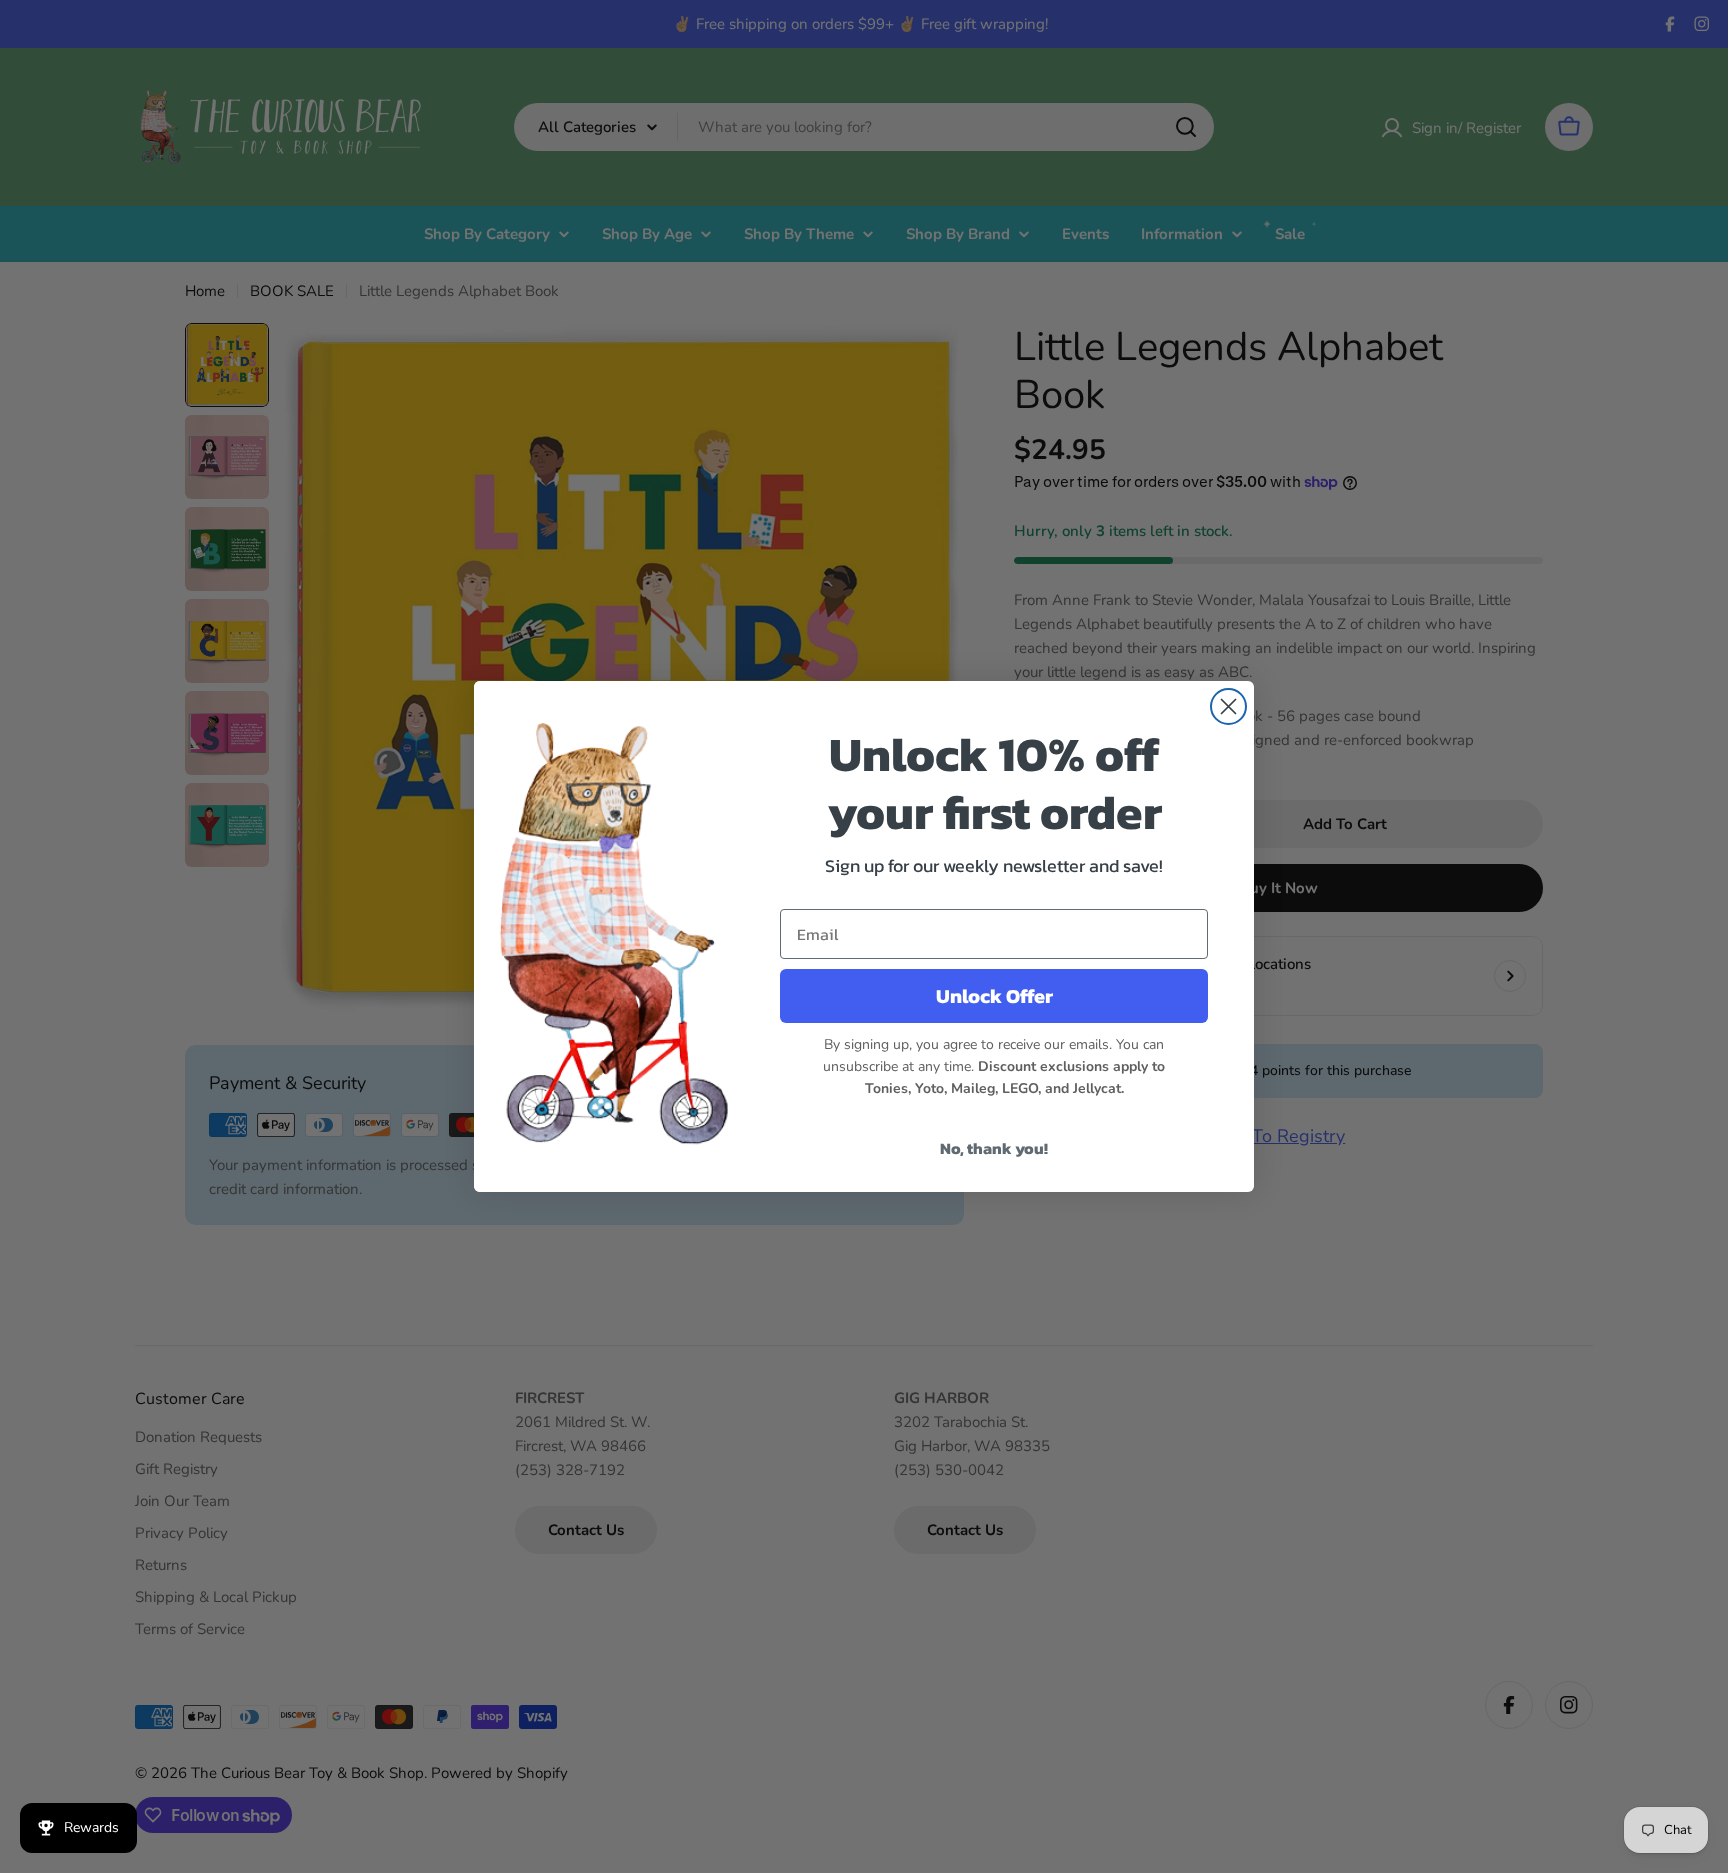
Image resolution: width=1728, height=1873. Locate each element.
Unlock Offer (994, 996)
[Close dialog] (1228, 706)
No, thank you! (994, 1148)
